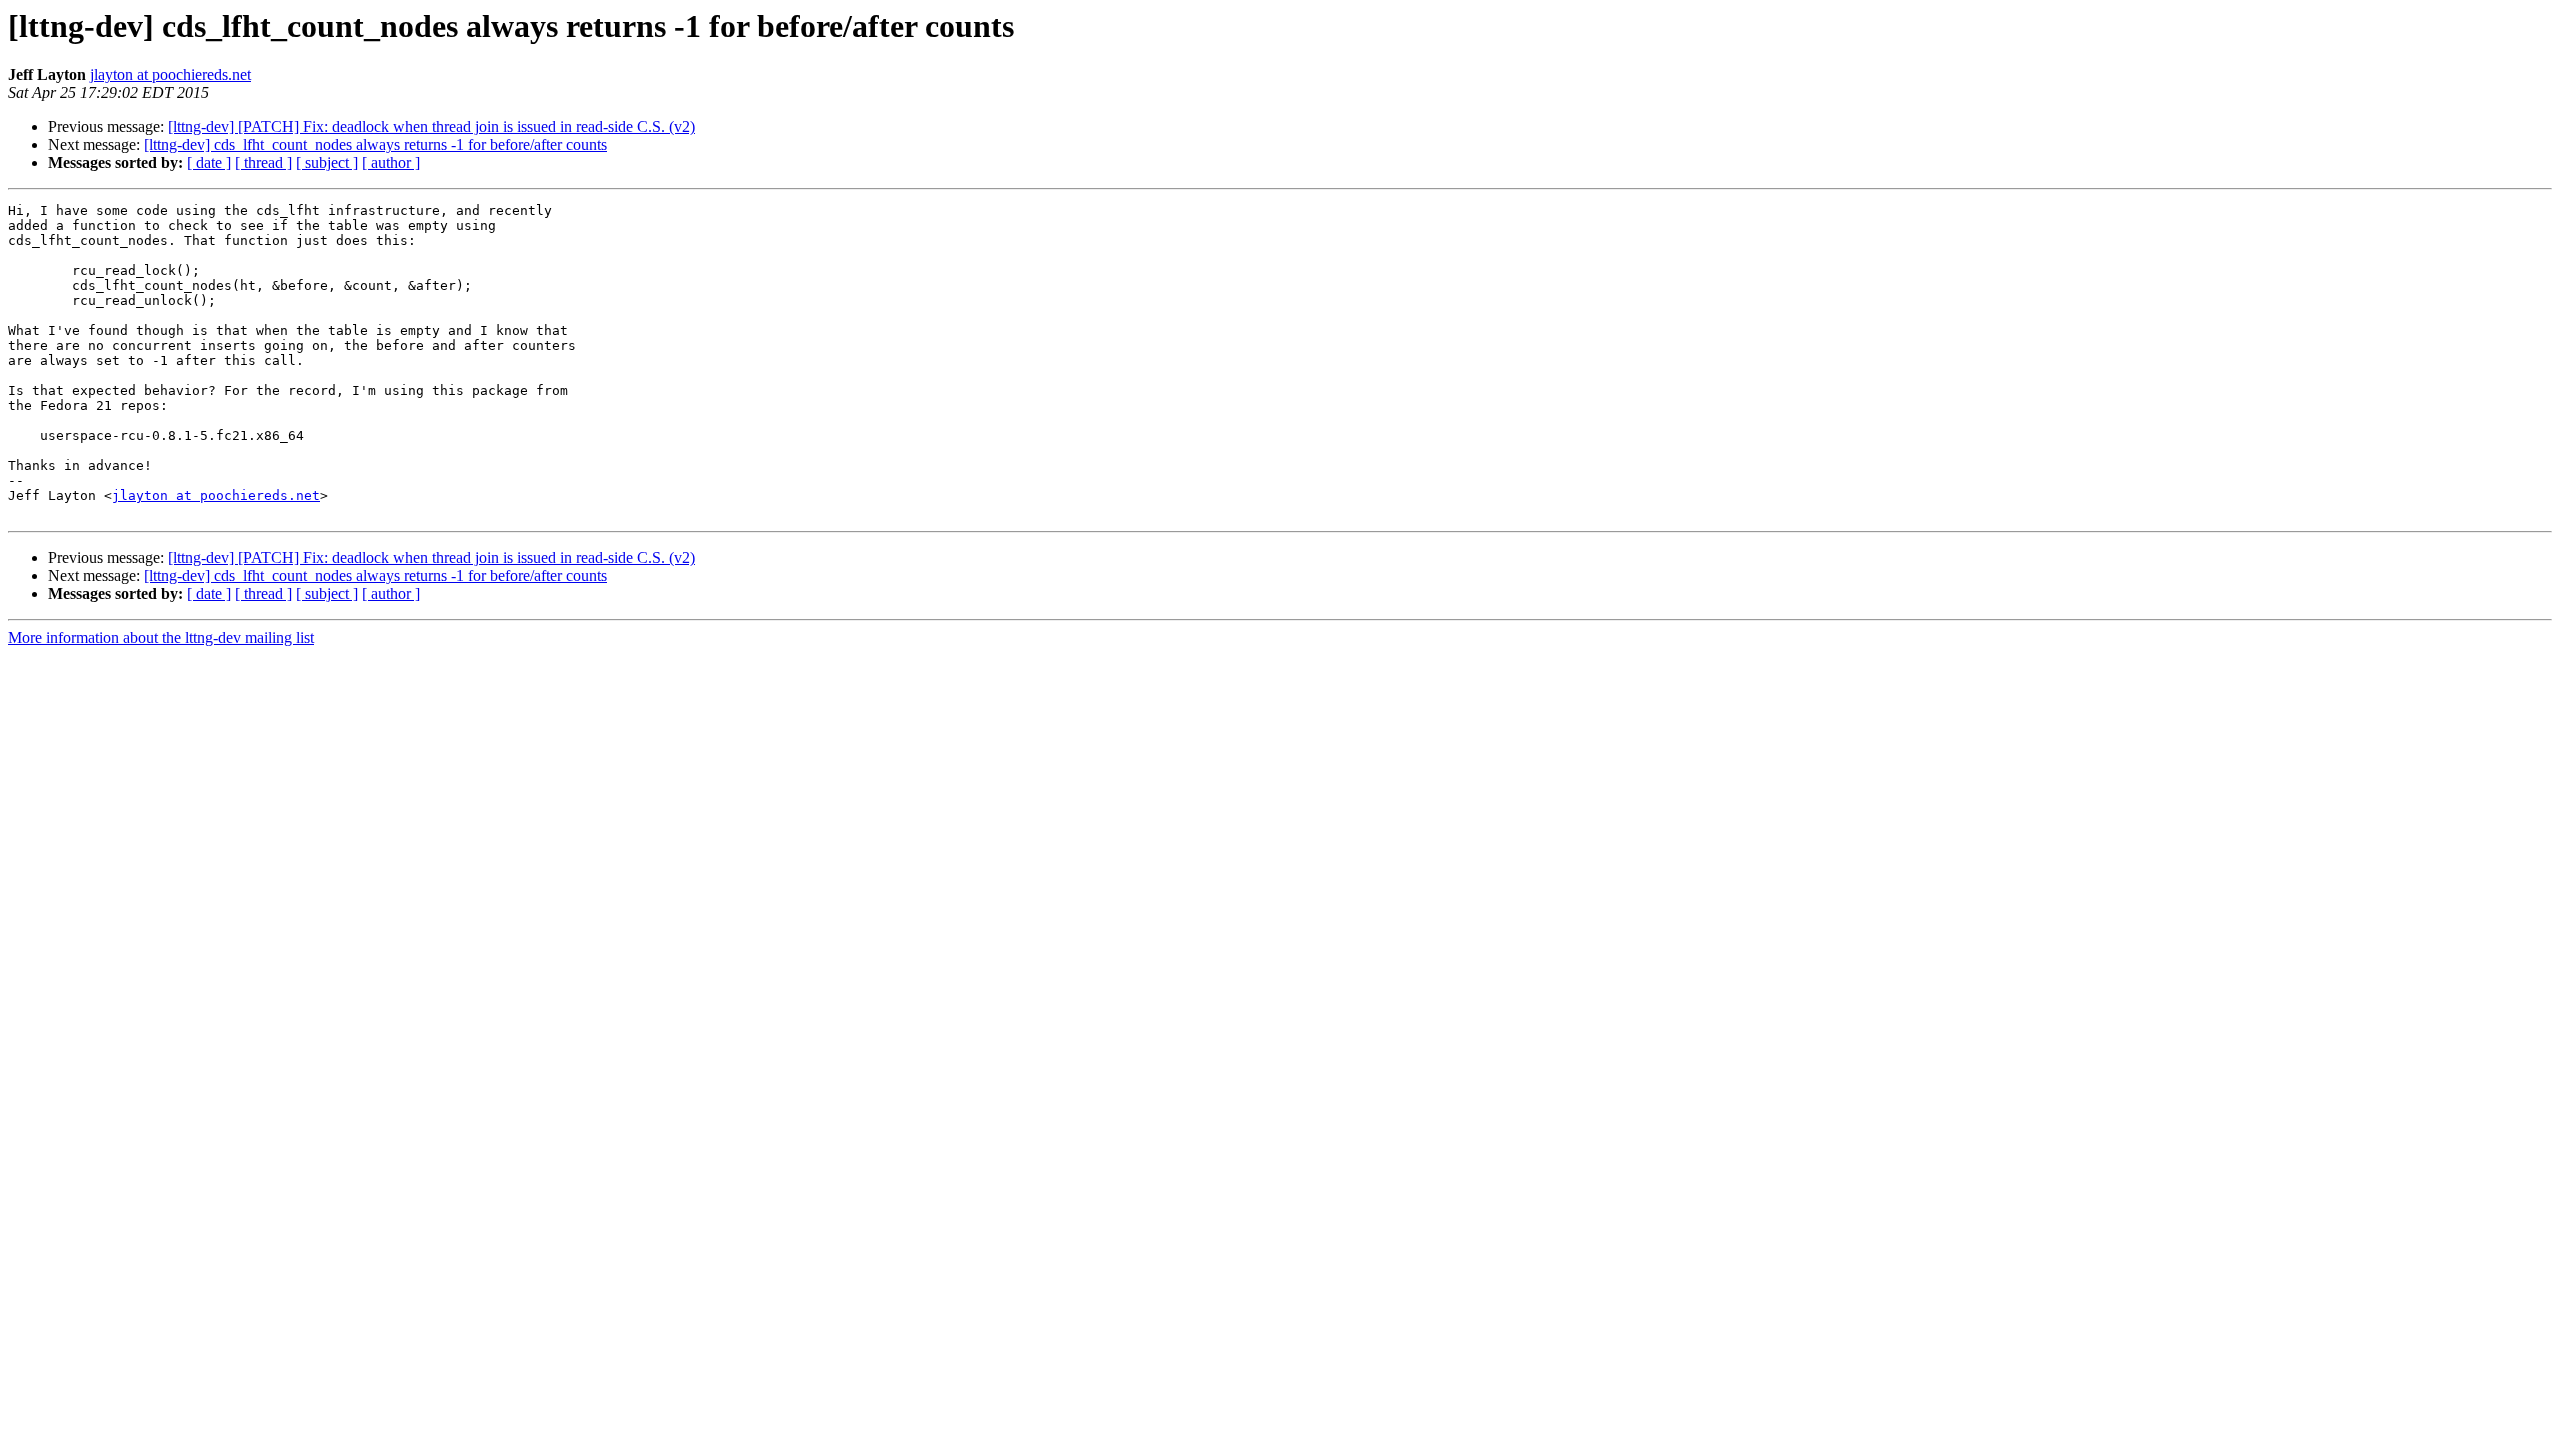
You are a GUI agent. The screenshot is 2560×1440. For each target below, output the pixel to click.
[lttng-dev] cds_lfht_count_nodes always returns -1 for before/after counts (375, 144)
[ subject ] (327, 162)
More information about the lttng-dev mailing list (161, 637)
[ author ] (391, 162)
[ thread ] (263, 162)
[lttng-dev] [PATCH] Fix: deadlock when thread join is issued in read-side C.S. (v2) (431, 126)
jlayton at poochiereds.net (170, 74)
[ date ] (209, 162)
